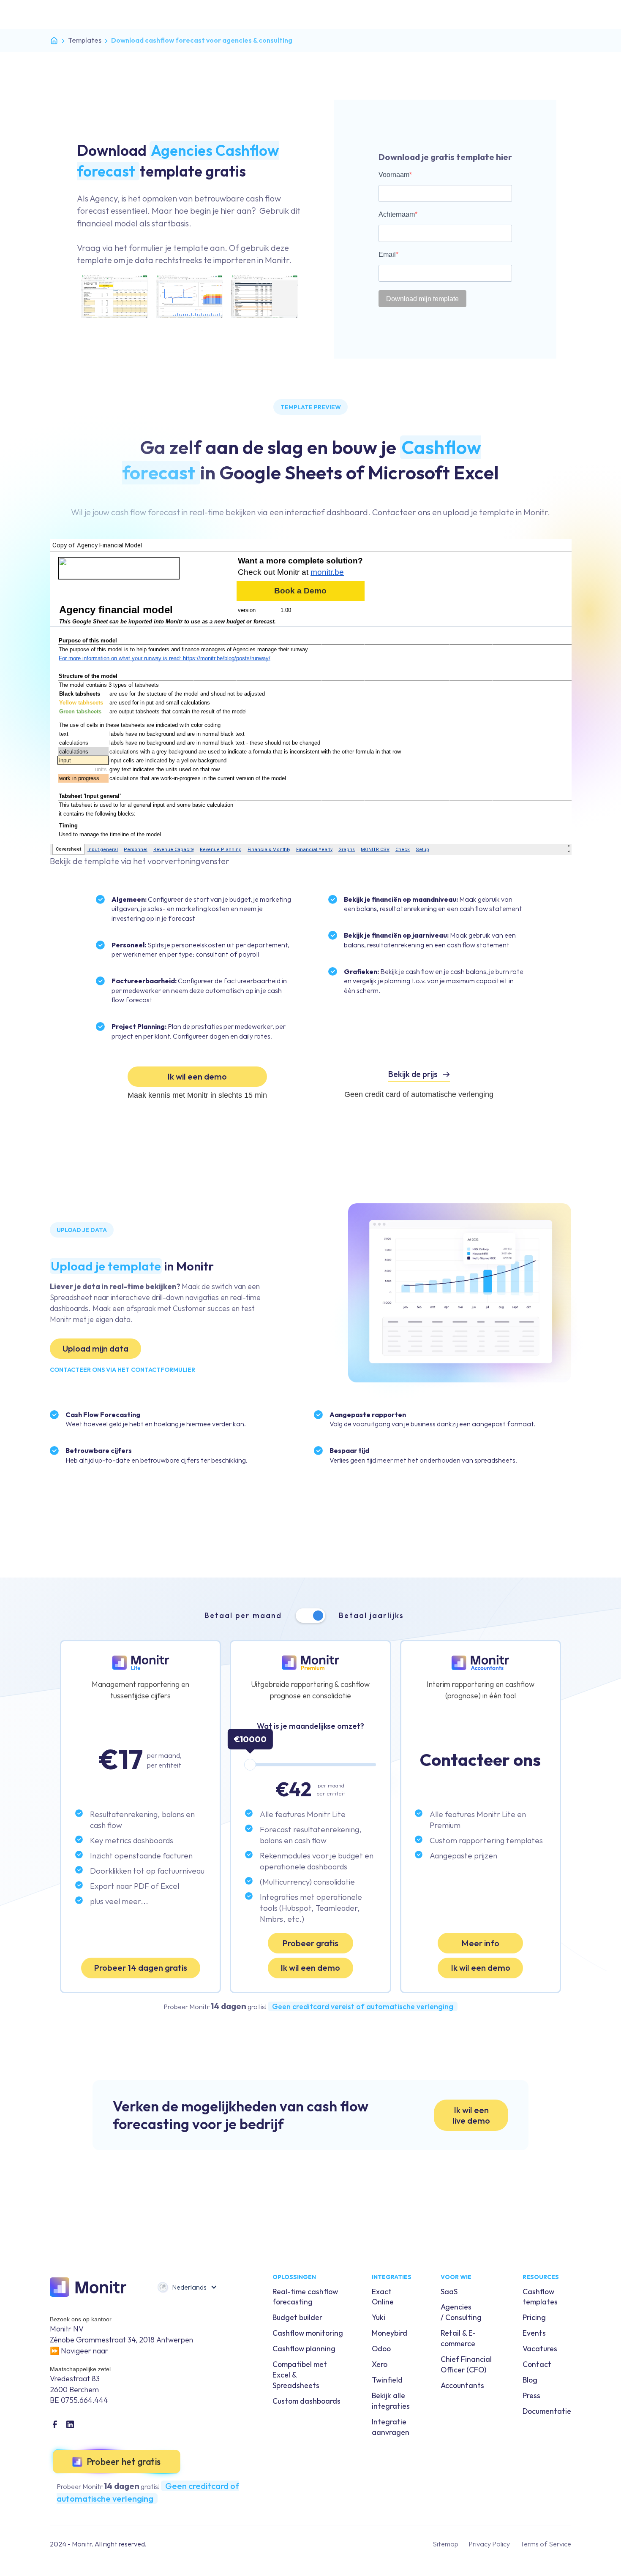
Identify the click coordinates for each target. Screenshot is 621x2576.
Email (387, 254)
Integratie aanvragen (391, 2427)
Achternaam (397, 214)
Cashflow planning (304, 2349)
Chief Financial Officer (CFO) (466, 2364)
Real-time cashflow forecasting (305, 2297)
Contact (537, 2364)
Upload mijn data (95, 1348)
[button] (187, 2287)
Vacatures (540, 2349)
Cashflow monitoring (308, 2333)
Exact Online (383, 2297)
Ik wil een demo (197, 1076)
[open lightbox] (189, 292)
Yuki (379, 2317)
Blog (530, 2380)
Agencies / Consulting (461, 2312)
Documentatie (547, 2411)
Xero (380, 2364)
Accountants (462, 2385)
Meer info (480, 1943)
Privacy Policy (489, 2544)
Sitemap (445, 2544)
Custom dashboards (306, 2401)
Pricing (534, 2317)
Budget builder (297, 2317)
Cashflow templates (540, 2297)
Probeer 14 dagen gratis (140, 1968)
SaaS (449, 2292)
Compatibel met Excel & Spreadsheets (300, 2375)
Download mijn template (422, 299)
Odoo (381, 2349)
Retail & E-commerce (458, 2338)
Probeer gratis (310, 1943)
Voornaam (394, 175)
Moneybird (389, 2333)
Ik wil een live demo (471, 2115)
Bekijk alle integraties (391, 2401)
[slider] (250, 1765)
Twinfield (387, 2380)
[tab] (311, 1616)
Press (531, 2395)
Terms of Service (546, 2544)
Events (534, 2333)
